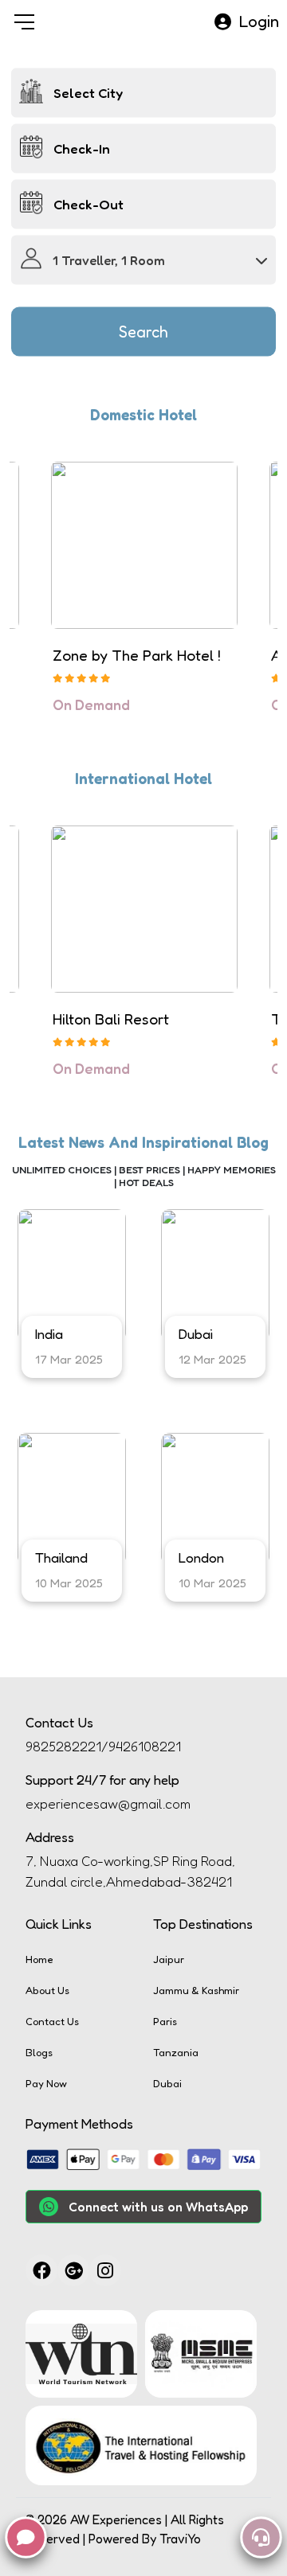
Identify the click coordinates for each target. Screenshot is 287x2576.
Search (143, 332)
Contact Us (52, 2021)
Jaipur (169, 1959)
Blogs (39, 2052)
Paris (165, 2021)
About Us (47, 1990)
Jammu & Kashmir (196, 1990)
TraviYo (180, 2539)
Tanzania (176, 2052)
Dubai (167, 2083)
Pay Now (46, 2083)
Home (39, 1959)
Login (259, 21)
